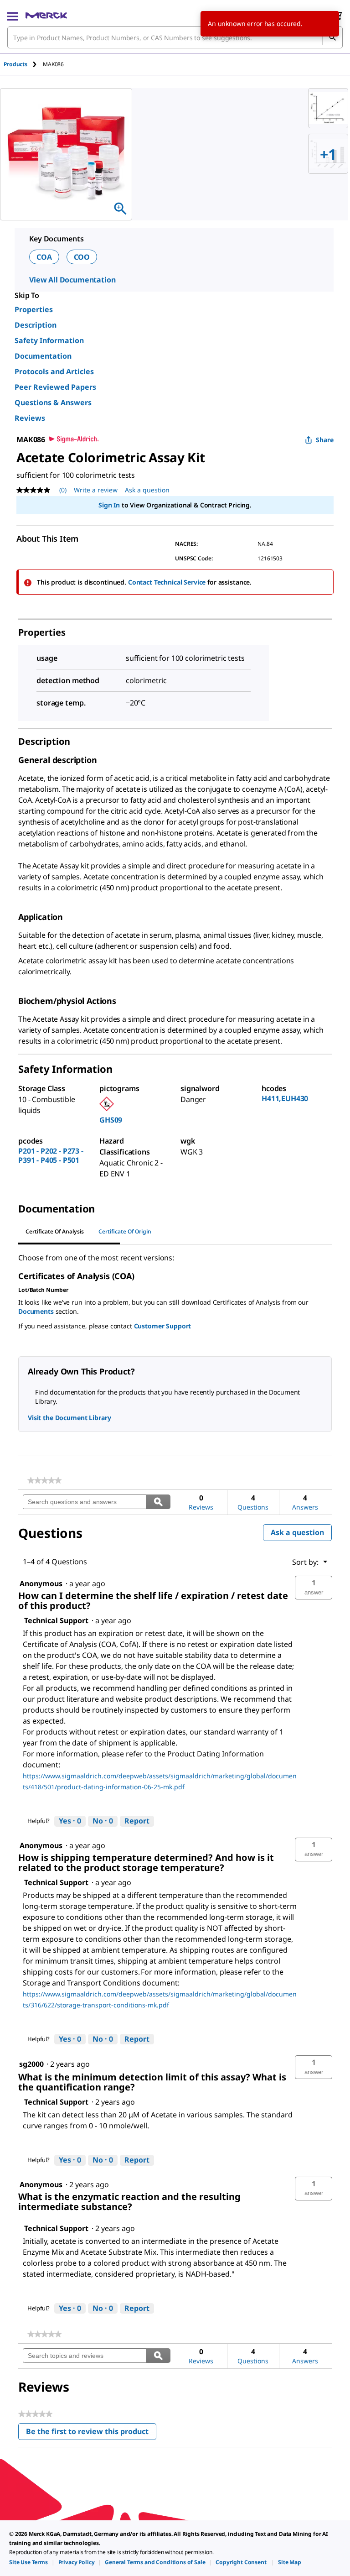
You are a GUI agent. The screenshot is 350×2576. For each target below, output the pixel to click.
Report (137, 1821)
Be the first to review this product (91, 2433)
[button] (314, 1588)
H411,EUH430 (285, 1098)
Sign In (109, 505)
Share (325, 440)
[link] (44, 1480)
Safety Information (49, 340)
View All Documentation (72, 280)
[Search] (332, 37)
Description (36, 325)
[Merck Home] (46, 16)
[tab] (23, 64)
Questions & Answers (53, 402)
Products (15, 64)
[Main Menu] (13, 16)
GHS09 (111, 1120)
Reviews (30, 418)
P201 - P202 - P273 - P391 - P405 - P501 (51, 1155)
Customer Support (163, 1326)
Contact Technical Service (167, 582)
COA (44, 257)
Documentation (43, 356)
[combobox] (175, 37)
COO (82, 257)
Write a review (96, 490)
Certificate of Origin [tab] (125, 1231)
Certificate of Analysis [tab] (55, 1231)
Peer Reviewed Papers (55, 387)
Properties (34, 309)
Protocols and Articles (54, 371)
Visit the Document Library (69, 1418)
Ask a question (147, 490)
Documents (36, 1311)
